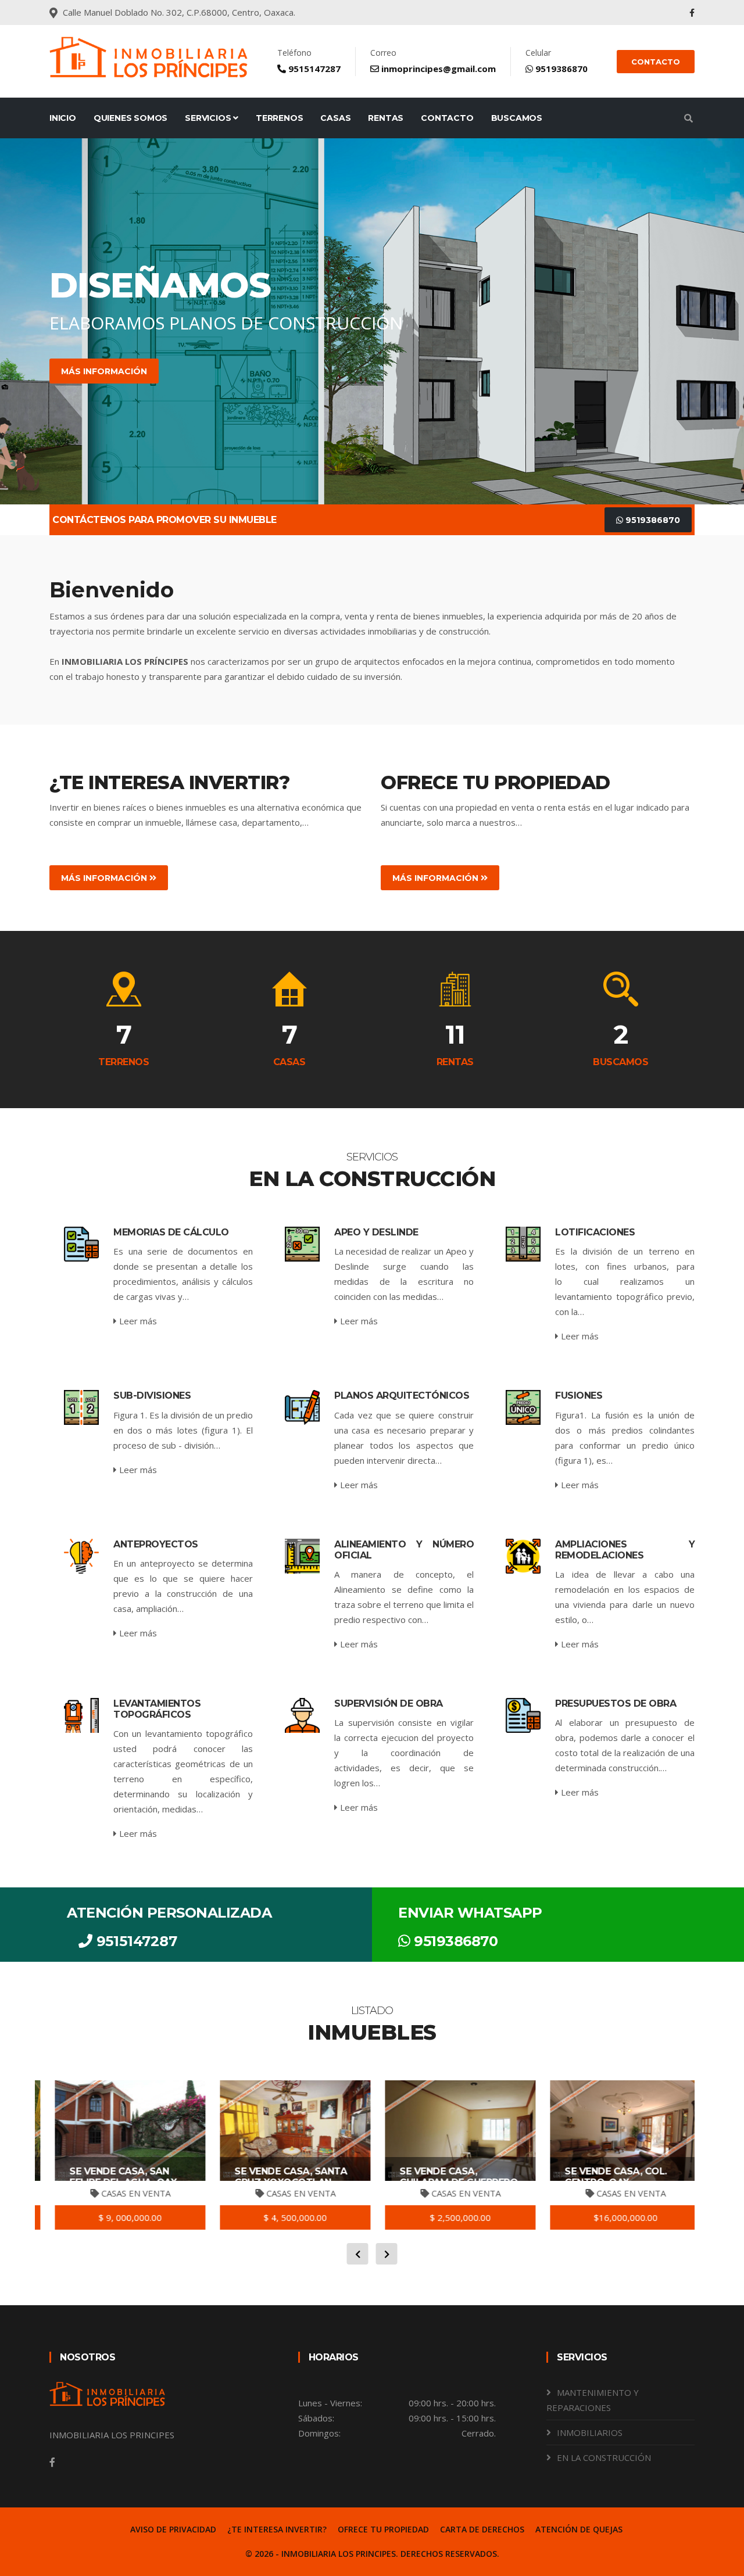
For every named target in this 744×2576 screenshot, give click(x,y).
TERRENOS (279, 118)
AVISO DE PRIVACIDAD (173, 2529)
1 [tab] (320, 464)
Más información (332, 371)
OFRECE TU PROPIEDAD (383, 2529)
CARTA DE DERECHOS (482, 2529)
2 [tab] (337, 464)
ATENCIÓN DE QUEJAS (579, 2529)
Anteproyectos (156, 1544)
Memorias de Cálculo (171, 1232)
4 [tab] (372, 464)
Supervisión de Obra (389, 1703)
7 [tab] (424, 464)
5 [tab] (389, 464)
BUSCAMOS (517, 118)
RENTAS (386, 118)
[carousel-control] (29, 321)
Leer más (137, 1321)
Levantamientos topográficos (157, 1709)
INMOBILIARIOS (590, 2432)
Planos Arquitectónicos (402, 1396)
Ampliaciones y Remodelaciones (625, 1550)
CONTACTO (656, 62)
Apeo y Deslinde (376, 1232)
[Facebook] (692, 12)
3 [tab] (355, 464)
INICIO (63, 118)
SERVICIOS (209, 118)
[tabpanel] (372, 321)
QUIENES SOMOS (130, 118)
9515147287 (313, 69)
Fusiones (579, 1396)
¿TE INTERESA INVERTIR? (277, 2529)
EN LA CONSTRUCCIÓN (604, 2457)
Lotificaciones (595, 1232)
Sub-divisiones (152, 1396)
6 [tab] (407, 464)
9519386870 (560, 69)
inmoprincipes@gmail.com (437, 69)
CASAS (335, 118)
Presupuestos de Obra (616, 1703)
